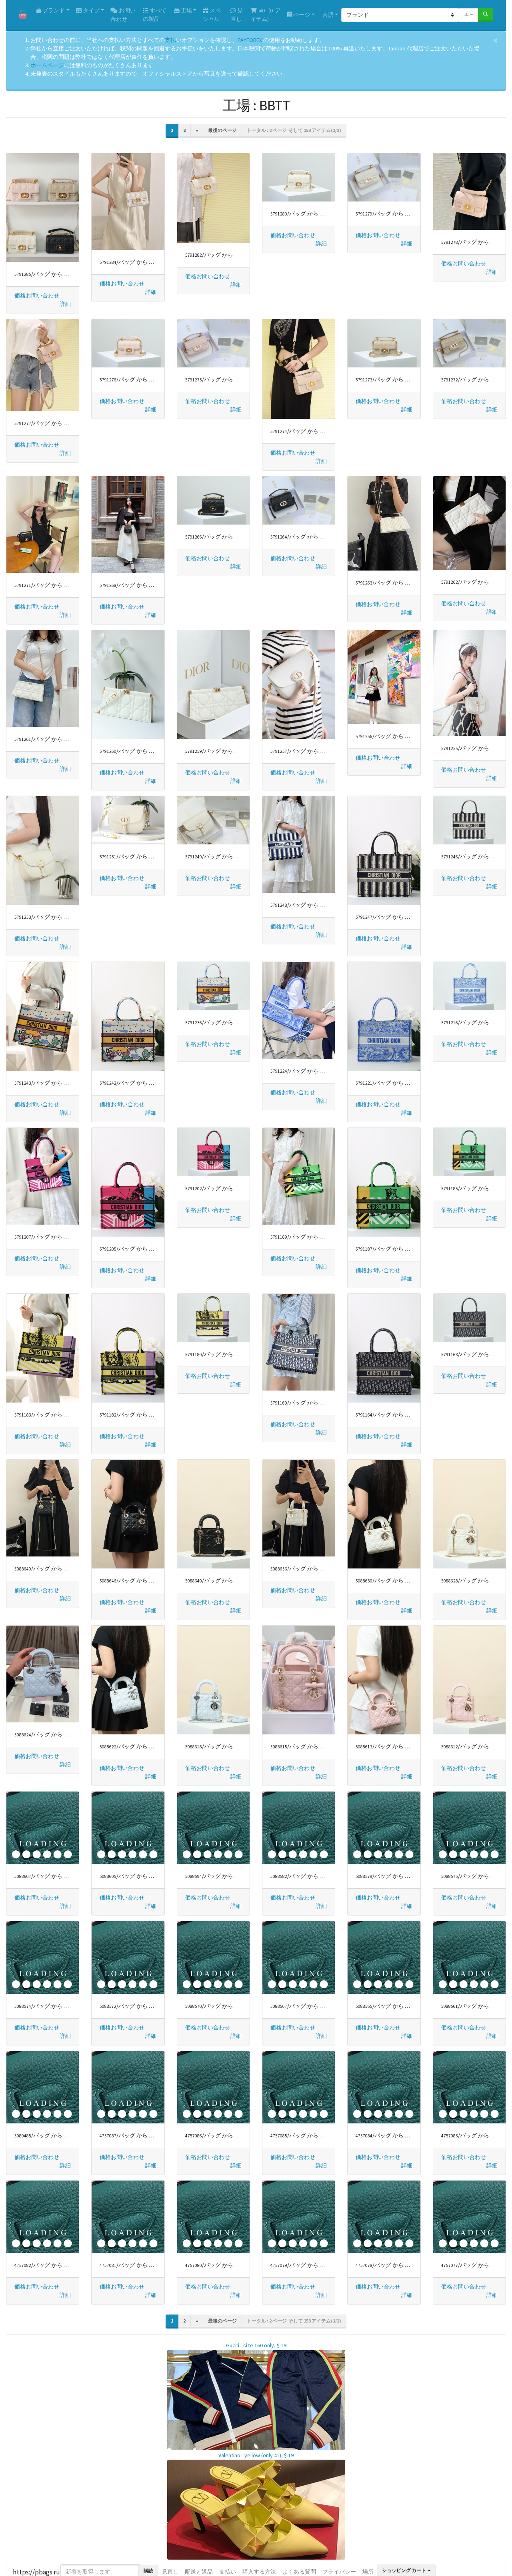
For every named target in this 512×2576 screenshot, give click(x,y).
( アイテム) (266, 15)
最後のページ (222, 130)
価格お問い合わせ (37, 295)
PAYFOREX (250, 40)
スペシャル (212, 15)
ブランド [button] (53, 10)
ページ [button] (301, 15)
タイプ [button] (91, 10)
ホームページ (47, 65)
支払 (170, 40)
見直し (237, 15)
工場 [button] (186, 10)
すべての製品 (155, 15)
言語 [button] (327, 15)
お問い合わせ (123, 15)
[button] (65, 304)
